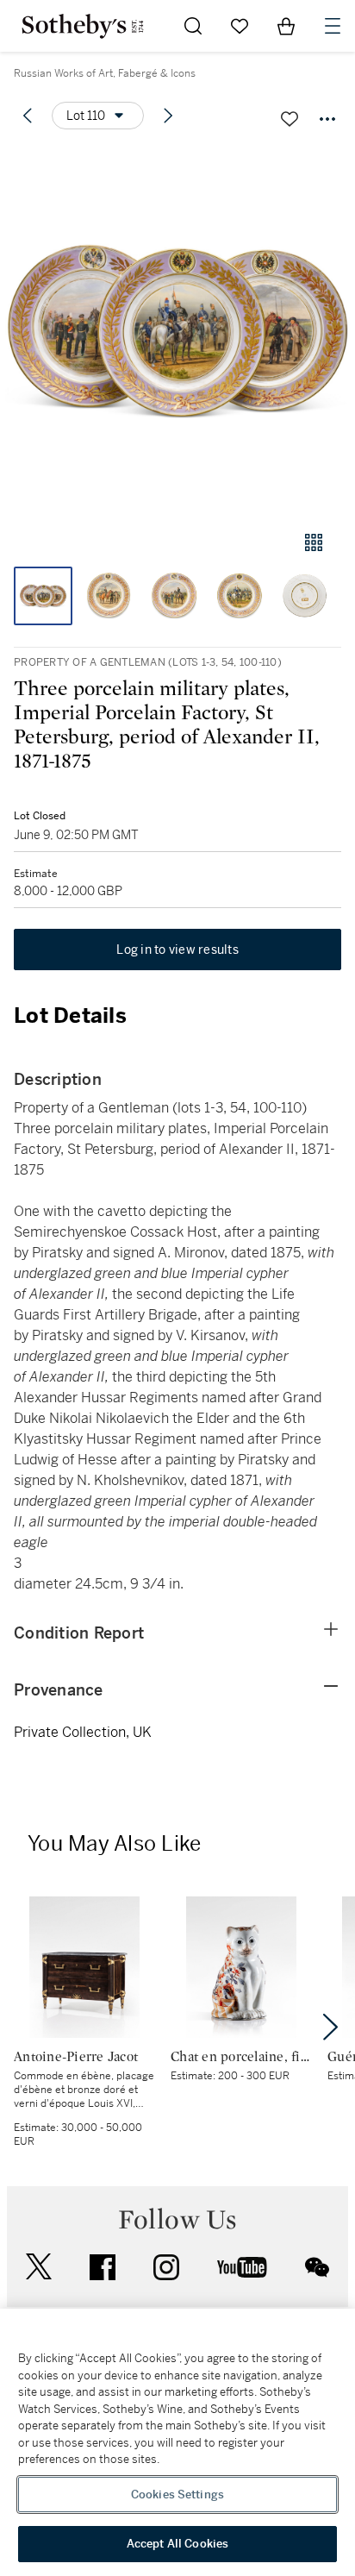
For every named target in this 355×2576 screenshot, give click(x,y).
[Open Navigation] (333, 26)
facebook (103, 2267)
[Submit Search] (193, 26)
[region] (177, 2442)
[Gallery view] (314, 542)
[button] (177, 331)
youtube (242, 2267)
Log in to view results (177, 950)
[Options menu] (327, 119)
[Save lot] (290, 119)
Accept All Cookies (177, 2544)
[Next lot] (168, 116)
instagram (166, 2267)
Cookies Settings (177, 2495)
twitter (39, 2267)
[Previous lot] (28, 116)
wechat (317, 2267)
